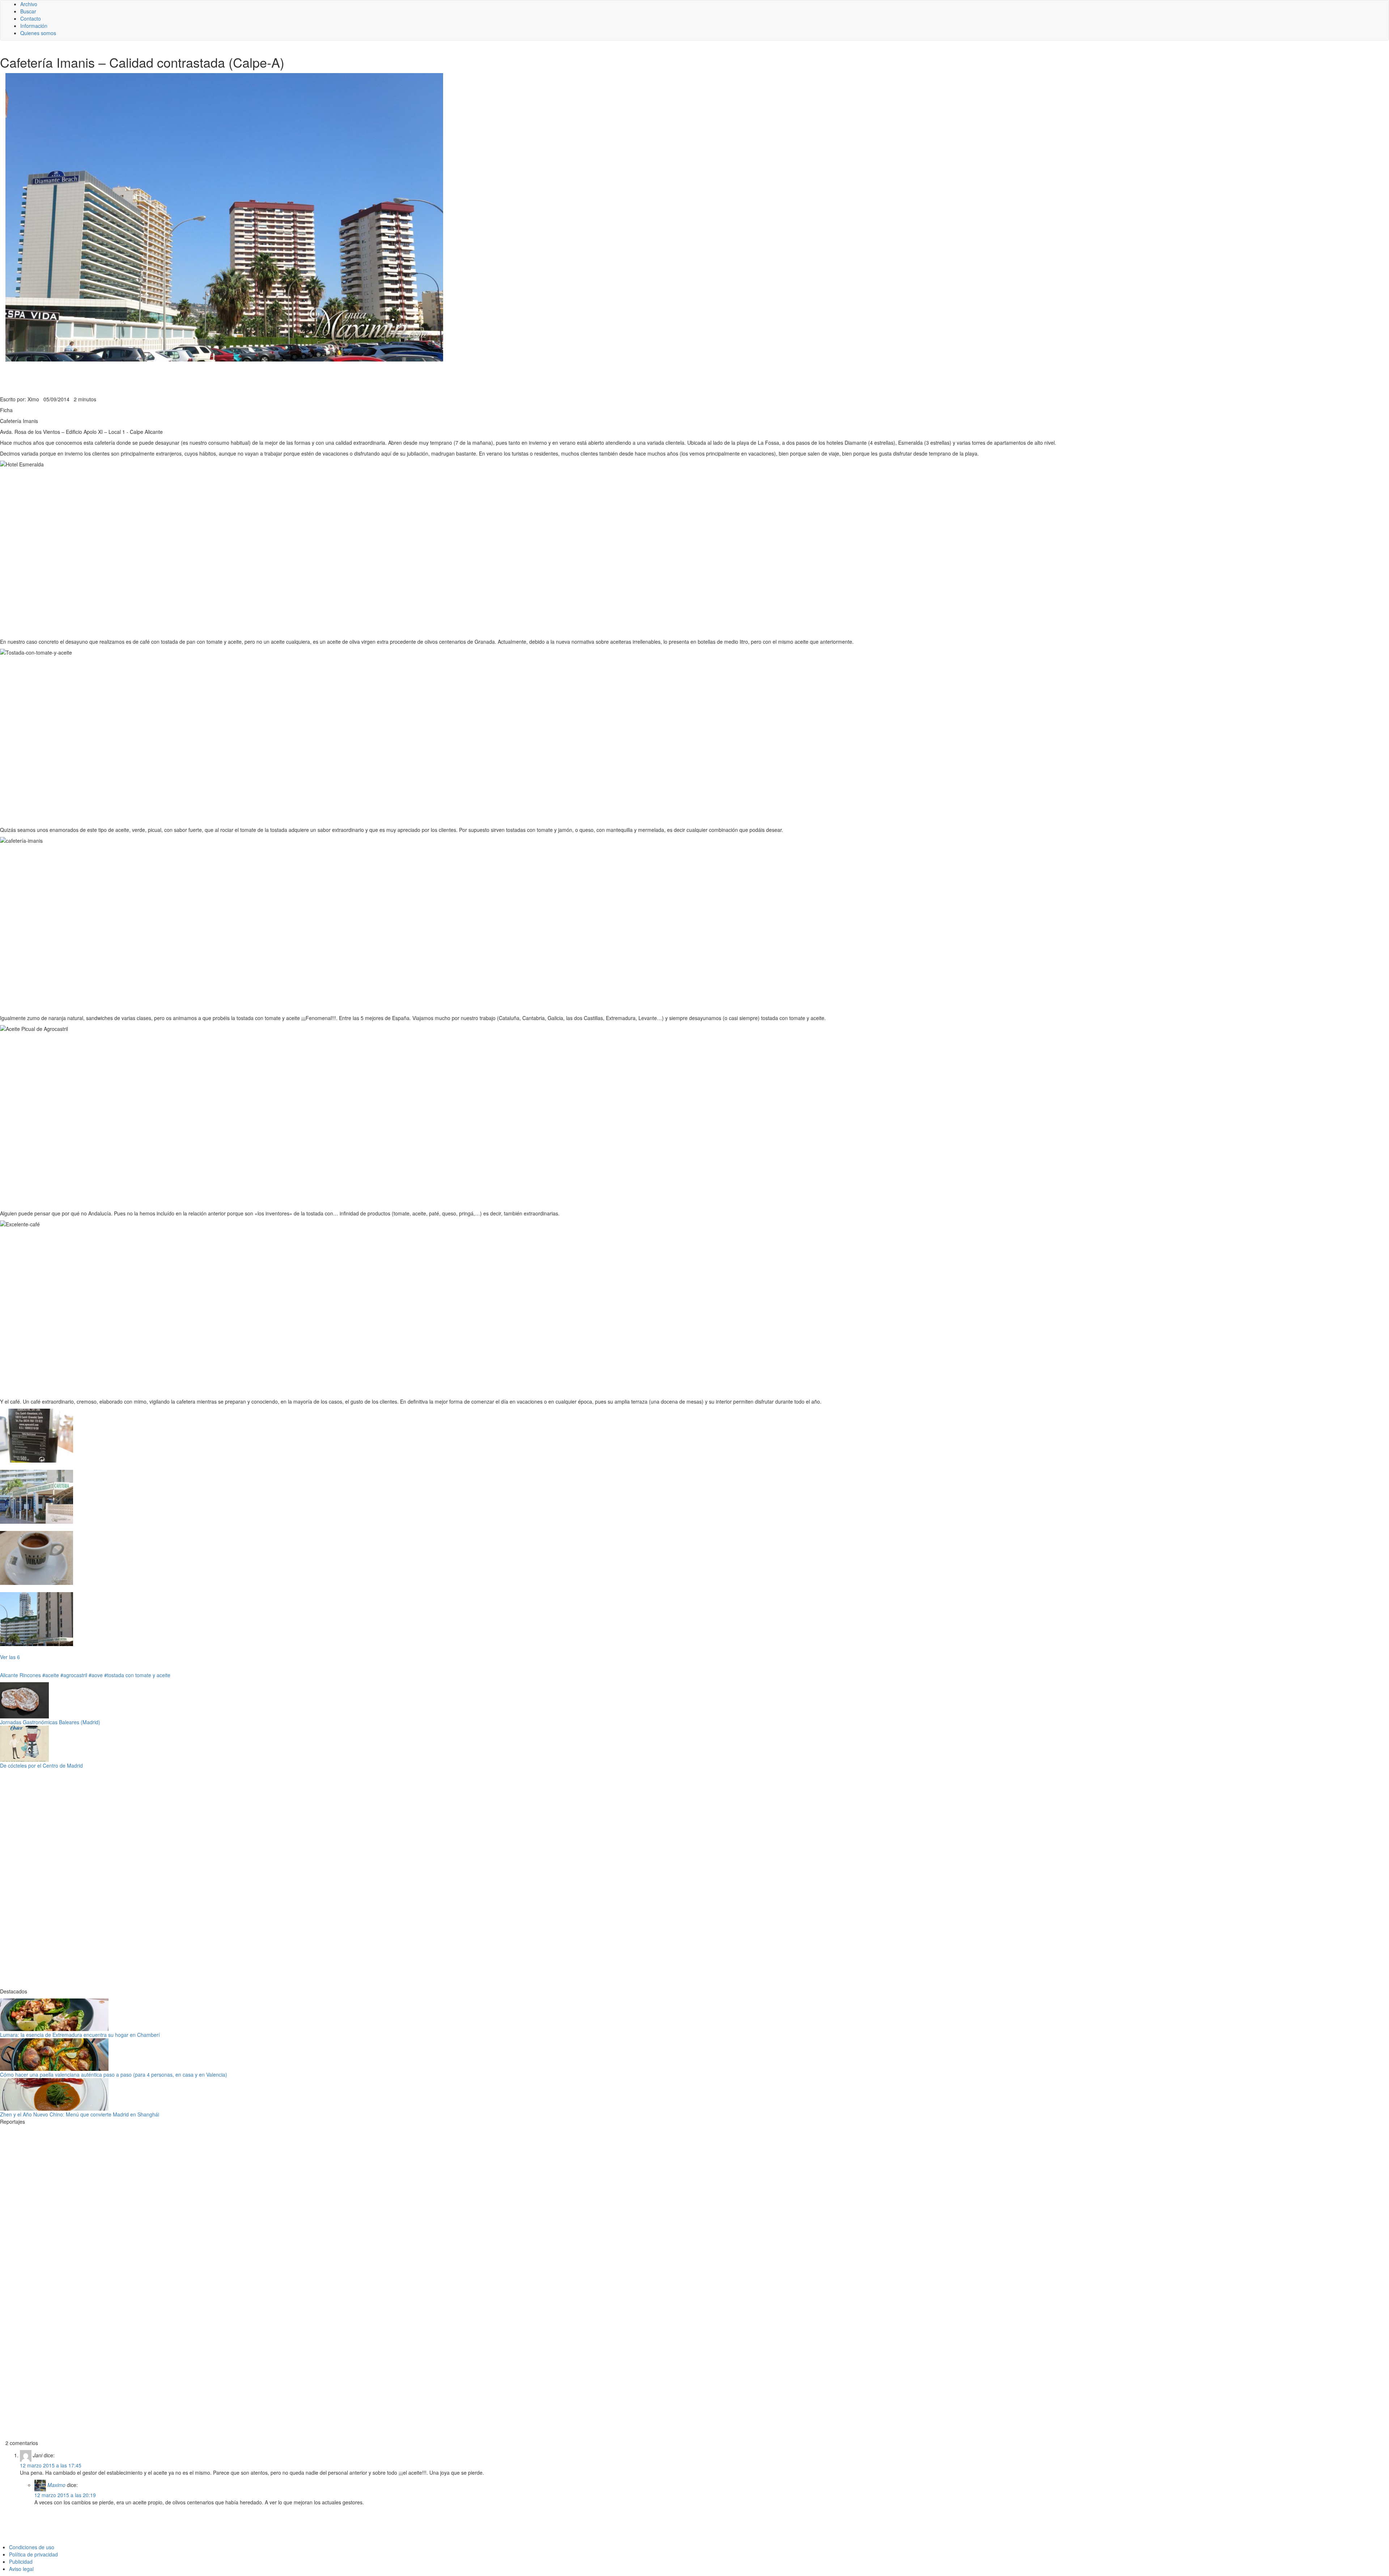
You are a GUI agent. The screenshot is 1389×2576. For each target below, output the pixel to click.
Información (34, 26)
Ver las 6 (10, 1657)
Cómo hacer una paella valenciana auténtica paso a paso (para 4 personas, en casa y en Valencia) (114, 2074)
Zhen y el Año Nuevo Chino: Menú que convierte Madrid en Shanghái (80, 2114)
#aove (96, 1675)
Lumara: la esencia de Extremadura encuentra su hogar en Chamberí (80, 2035)
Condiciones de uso (32, 2547)
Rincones (30, 1675)
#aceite (51, 1675)
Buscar (28, 11)
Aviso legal (21, 2569)
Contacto (31, 18)
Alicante (9, 1675)
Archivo (29, 4)
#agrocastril (74, 1675)
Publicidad (21, 2562)
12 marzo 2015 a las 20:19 (65, 2495)
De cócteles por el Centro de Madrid (41, 1765)
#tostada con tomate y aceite (137, 1675)
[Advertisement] (177, 378)
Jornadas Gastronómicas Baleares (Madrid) (50, 1722)
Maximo (56, 2485)
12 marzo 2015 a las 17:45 (51, 2465)
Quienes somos (38, 33)
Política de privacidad (33, 2554)
